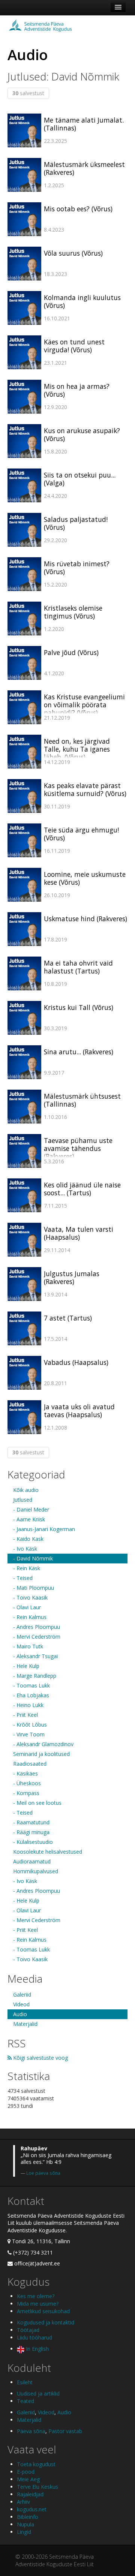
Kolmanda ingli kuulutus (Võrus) (82, 301)
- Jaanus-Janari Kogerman (44, 1529)
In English (37, 2349)
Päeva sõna (31, 2431)
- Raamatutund (31, 1822)
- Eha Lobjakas (31, 1695)
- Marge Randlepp (35, 1676)
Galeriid (22, 1995)
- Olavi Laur (27, 1607)
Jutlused (23, 1500)
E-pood (26, 2472)
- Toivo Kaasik (30, 1597)
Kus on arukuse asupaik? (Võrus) (82, 434)
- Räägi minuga (31, 1832)
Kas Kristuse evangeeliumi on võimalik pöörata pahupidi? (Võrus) (84, 705)
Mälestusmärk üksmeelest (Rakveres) (84, 168)
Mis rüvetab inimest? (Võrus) (77, 568)
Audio (20, 2014)
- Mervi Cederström (37, 1637)
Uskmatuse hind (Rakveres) (85, 919)
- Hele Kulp (26, 1666)
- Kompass (26, 1793)
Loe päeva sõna (43, 2173)
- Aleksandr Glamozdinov (43, 1744)
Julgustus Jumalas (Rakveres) (72, 1277)
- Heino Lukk (28, 1705)
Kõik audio (26, 1490)
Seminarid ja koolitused (41, 1754)
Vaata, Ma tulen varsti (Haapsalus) (79, 1233)
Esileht (25, 2382)
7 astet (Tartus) (68, 1318)
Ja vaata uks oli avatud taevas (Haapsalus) (79, 1411)
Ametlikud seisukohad (43, 2311)
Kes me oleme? (36, 2296)
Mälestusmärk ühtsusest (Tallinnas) (82, 1100)
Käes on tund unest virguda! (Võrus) (74, 346)
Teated (25, 2401)
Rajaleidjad (30, 2494)
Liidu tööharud (34, 2337)
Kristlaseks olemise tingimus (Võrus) (73, 612)
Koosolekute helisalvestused (48, 1852)
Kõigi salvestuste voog (40, 2058)
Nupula (25, 2524)
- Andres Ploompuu (37, 1627)
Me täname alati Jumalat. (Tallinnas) (84, 124)
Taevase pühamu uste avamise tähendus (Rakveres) (78, 1148)
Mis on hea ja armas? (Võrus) (77, 390)
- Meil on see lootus (37, 1803)
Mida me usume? (38, 2304)
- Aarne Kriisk (29, 1519)
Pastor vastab (65, 2431)
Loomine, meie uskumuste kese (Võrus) (85, 878)
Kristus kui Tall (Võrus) (79, 1007)
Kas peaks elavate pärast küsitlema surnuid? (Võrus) (85, 789)
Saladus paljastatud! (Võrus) (76, 523)
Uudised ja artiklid (38, 2393)
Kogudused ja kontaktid (46, 2322)
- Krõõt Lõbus (30, 1725)
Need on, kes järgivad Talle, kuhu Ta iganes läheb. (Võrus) (77, 749)
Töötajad (28, 2330)
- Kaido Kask (28, 1539)
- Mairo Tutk (28, 1646)
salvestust (28, 93)
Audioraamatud (32, 1861)
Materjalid (25, 2024)
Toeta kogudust (36, 2464)
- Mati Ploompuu (34, 1588)
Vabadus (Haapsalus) (76, 1362)
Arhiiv (23, 2502)
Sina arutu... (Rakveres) (79, 1052)
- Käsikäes (25, 1773)
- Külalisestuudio (33, 1842)
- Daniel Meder (31, 1509)
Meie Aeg (28, 2479)
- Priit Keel (25, 1715)
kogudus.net (32, 2509)
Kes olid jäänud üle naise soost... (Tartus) (82, 1189)
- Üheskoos (27, 1783)
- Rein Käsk (27, 1568)
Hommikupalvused (36, 1871)
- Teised (23, 1578)
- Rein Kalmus (30, 1617)
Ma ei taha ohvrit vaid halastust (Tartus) (78, 967)
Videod (21, 2004)
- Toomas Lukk (31, 1685)
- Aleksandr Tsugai (35, 1656)
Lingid (24, 2532)
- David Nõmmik (33, 1558)
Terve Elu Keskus (37, 2487)
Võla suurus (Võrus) (73, 253)
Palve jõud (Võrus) (71, 652)
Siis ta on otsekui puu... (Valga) (80, 479)
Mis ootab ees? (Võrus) (78, 209)
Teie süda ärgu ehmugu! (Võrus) (81, 834)
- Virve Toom (29, 1734)
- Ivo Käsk (25, 1549)
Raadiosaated (30, 1764)
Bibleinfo (28, 2517)
